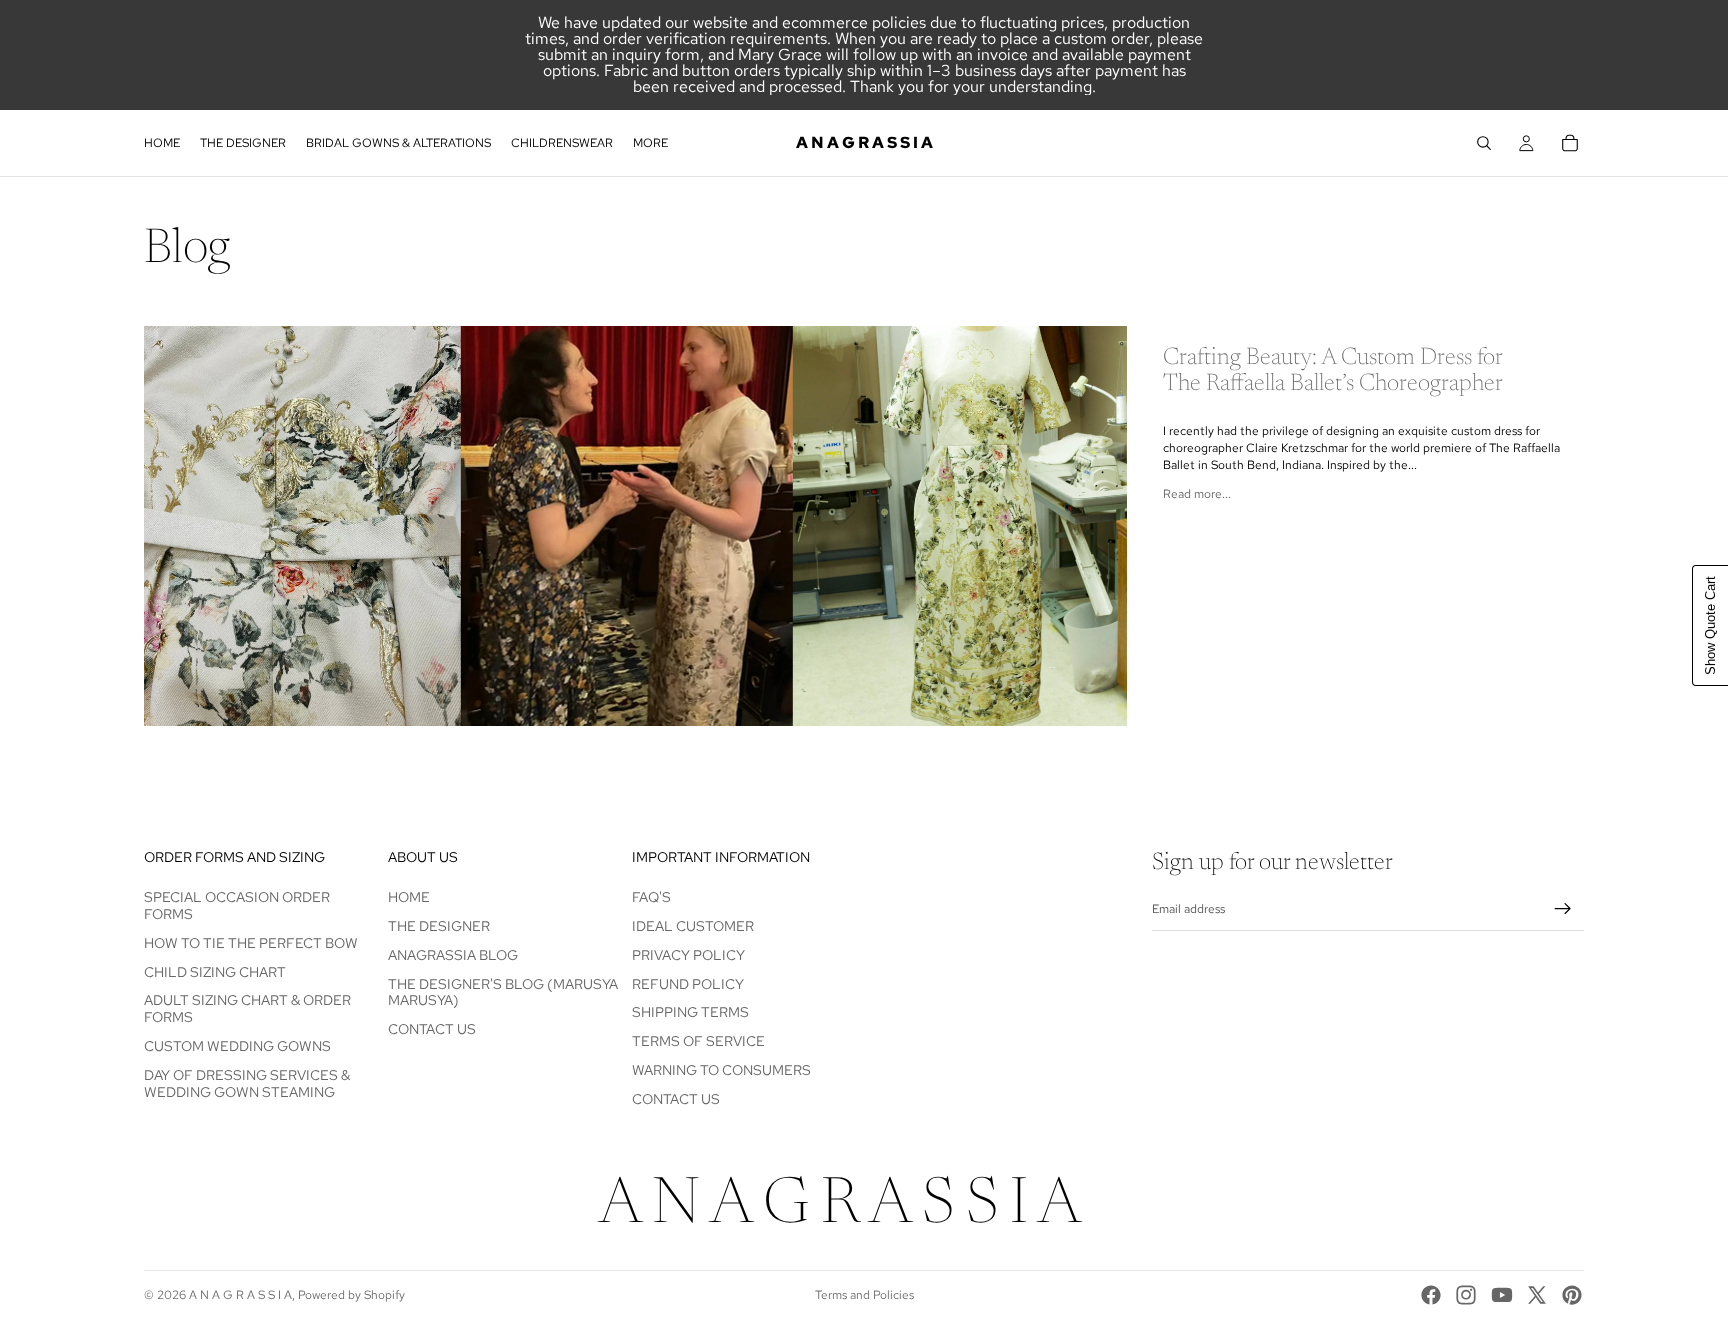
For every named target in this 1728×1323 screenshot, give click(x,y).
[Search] (1484, 143)
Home (409, 897)
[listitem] (650, 143)
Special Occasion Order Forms (237, 905)
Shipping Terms (690, 1013)
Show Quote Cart (1710, 625)
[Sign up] (1563, 910)
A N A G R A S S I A (240, 1295)
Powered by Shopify (351, 1295)
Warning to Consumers (721, 1070)
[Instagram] (1466, 1295)
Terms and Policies (864, 1295)
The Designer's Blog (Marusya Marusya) (503, 992)
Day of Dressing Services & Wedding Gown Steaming (247, 1083)
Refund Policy (688, 984)
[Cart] (1570, 143)
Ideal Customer (693, 926)
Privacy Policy (688, 955)
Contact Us (432, 1029)
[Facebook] (1431, 1295)
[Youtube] (1502, 1295)
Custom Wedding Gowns (237, 1046)
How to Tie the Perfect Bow (251, 943)
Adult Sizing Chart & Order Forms (247, 1009)
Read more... (1197, 494)
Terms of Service (698, 1041)
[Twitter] (1537, 1295)
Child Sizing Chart (215, 972)
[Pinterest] (1572, 1295)
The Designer (439, 926)
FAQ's (651, 897)
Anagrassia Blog (453, 955)
